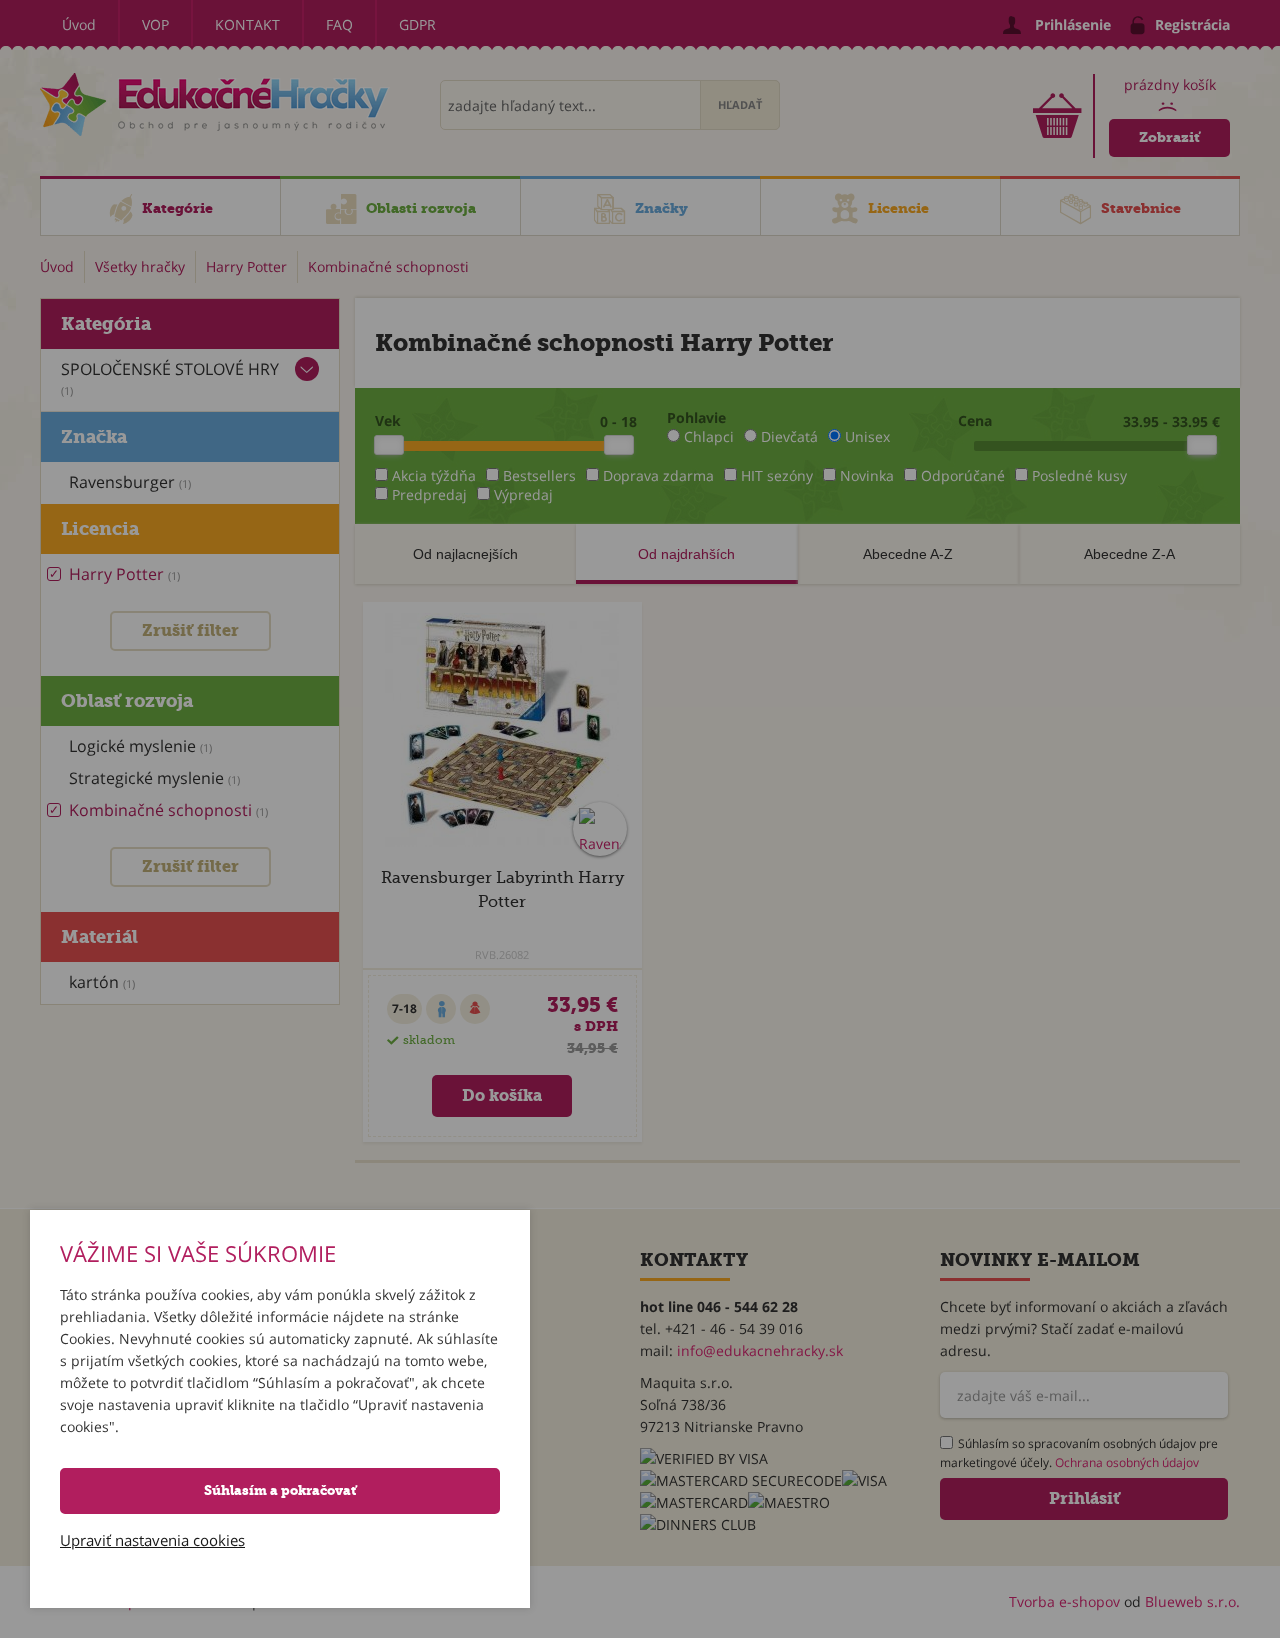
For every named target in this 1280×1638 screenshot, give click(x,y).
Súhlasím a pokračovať (280, 1490)
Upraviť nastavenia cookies (152, 1540)
